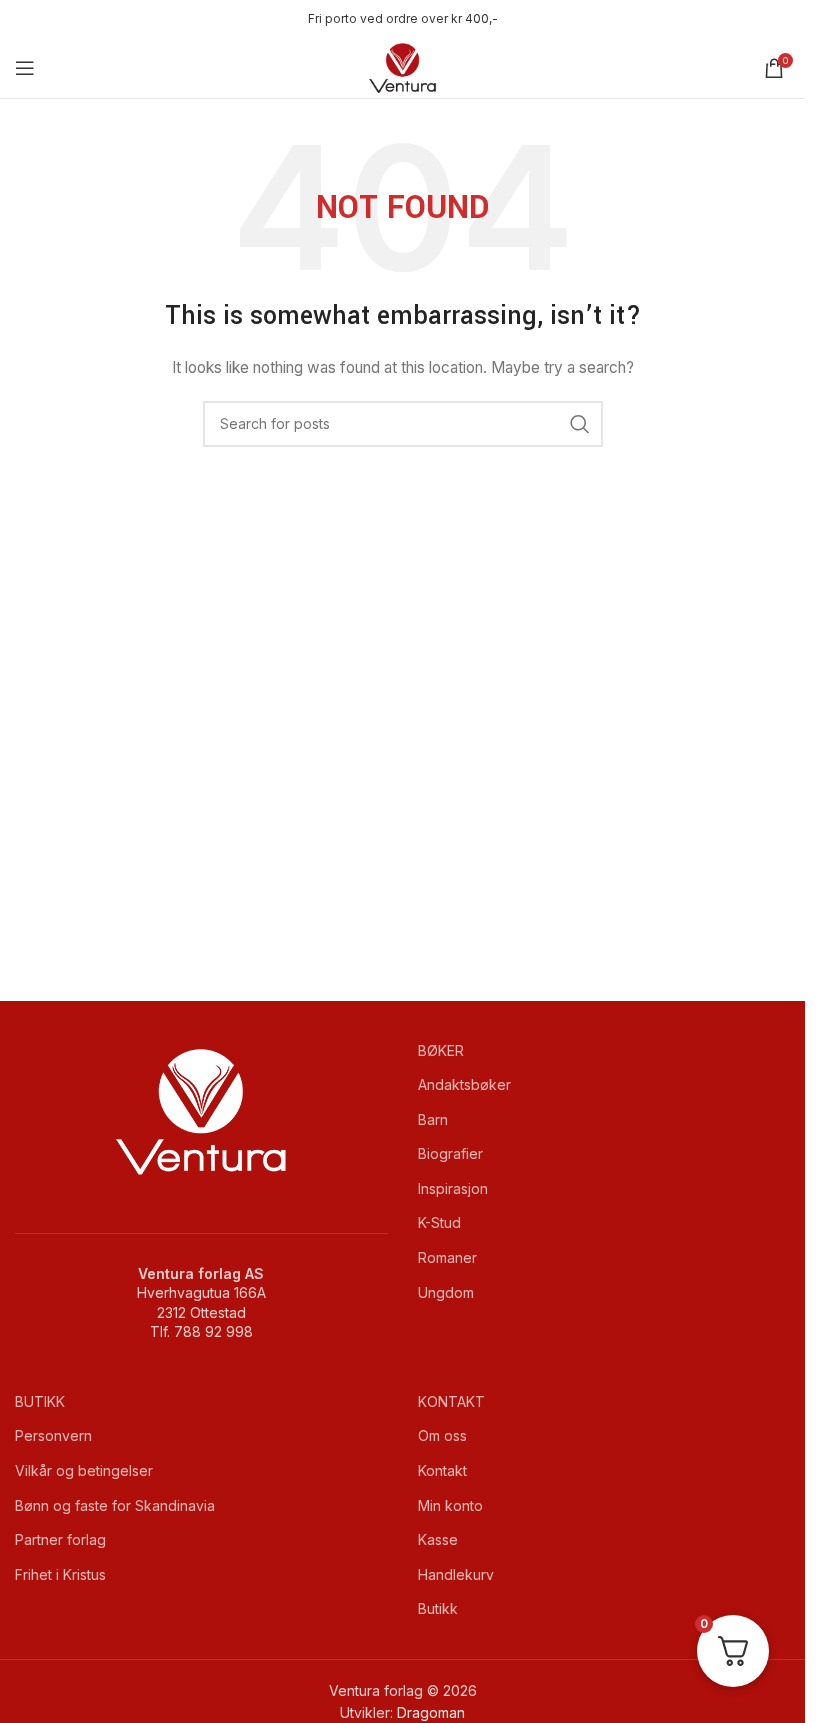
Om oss (442, 1435)
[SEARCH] (580, 424)
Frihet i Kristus (60, 1574)
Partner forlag (60, 1539)
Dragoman (431, 1712)
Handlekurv (456, 1574)
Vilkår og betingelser (84, 1470)
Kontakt (442, 1470)
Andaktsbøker (464, 1084)
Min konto (450, 1505)
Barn (433, 1119)
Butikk (438, 1608)
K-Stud (439, 1222)
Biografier (450, 1153)
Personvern (53, 1435)
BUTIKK (40, 1401)
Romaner (447, 1257)
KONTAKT (451, 1401)
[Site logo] (403, 66)
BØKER (441, 1050)
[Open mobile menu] (25, 68)
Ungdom (446, 1292)
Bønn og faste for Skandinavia (115, 1505)
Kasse (438, 1539)
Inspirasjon (453, 1188)
